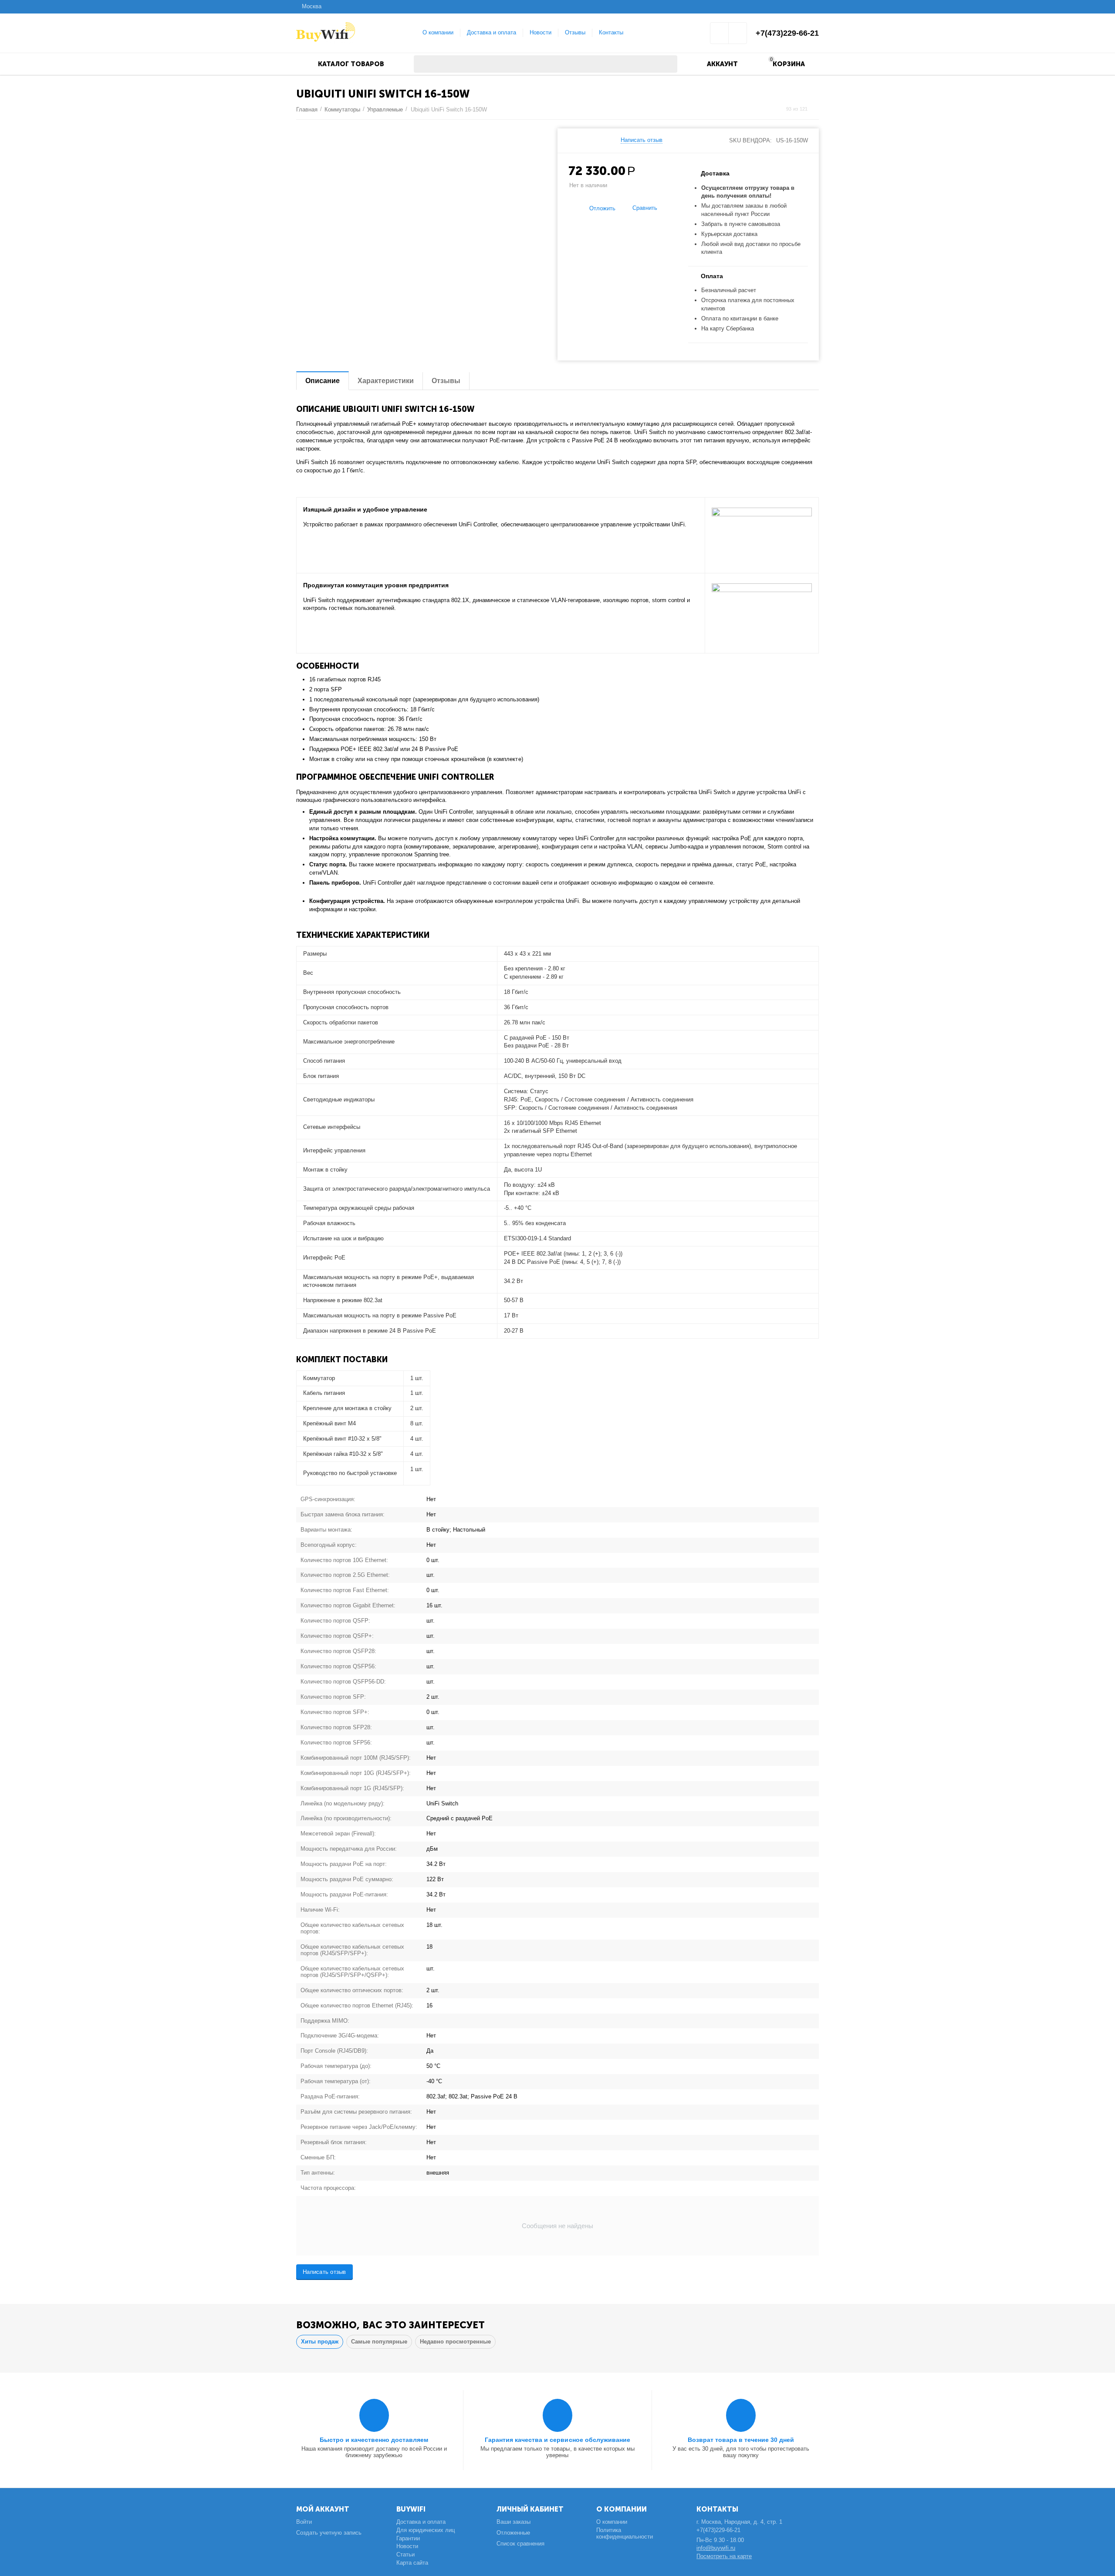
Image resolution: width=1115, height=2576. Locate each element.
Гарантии (408, 2538)
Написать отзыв (642, 140)
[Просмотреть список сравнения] (738, 36)
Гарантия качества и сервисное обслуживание (557, 2440)
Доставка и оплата (492, 32)
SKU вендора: (750, 140)
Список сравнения (520, 2544)
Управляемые (385, 109)
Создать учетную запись (329, 2533)
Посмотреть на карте (724, 2556)
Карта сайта (412, 2563)
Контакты (611, 32)
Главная (307, 109)
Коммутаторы (342, 109)
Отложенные (513, 2533)
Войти (304, 2522)
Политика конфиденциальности (625, 2533)
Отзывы (575, 32)
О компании (438, 32)
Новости (541, 32)
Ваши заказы (514, 2522)
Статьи (405, 2554)
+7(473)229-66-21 (787, 33)
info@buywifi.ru (716, 2548)
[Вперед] (816, 109)
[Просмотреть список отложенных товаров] (719, 36)
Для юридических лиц (426, 2530)
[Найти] (669, 64)
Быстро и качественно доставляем (374, 2440)
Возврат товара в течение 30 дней (741, 2440)
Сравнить (645, 208)
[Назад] (778, 109)
